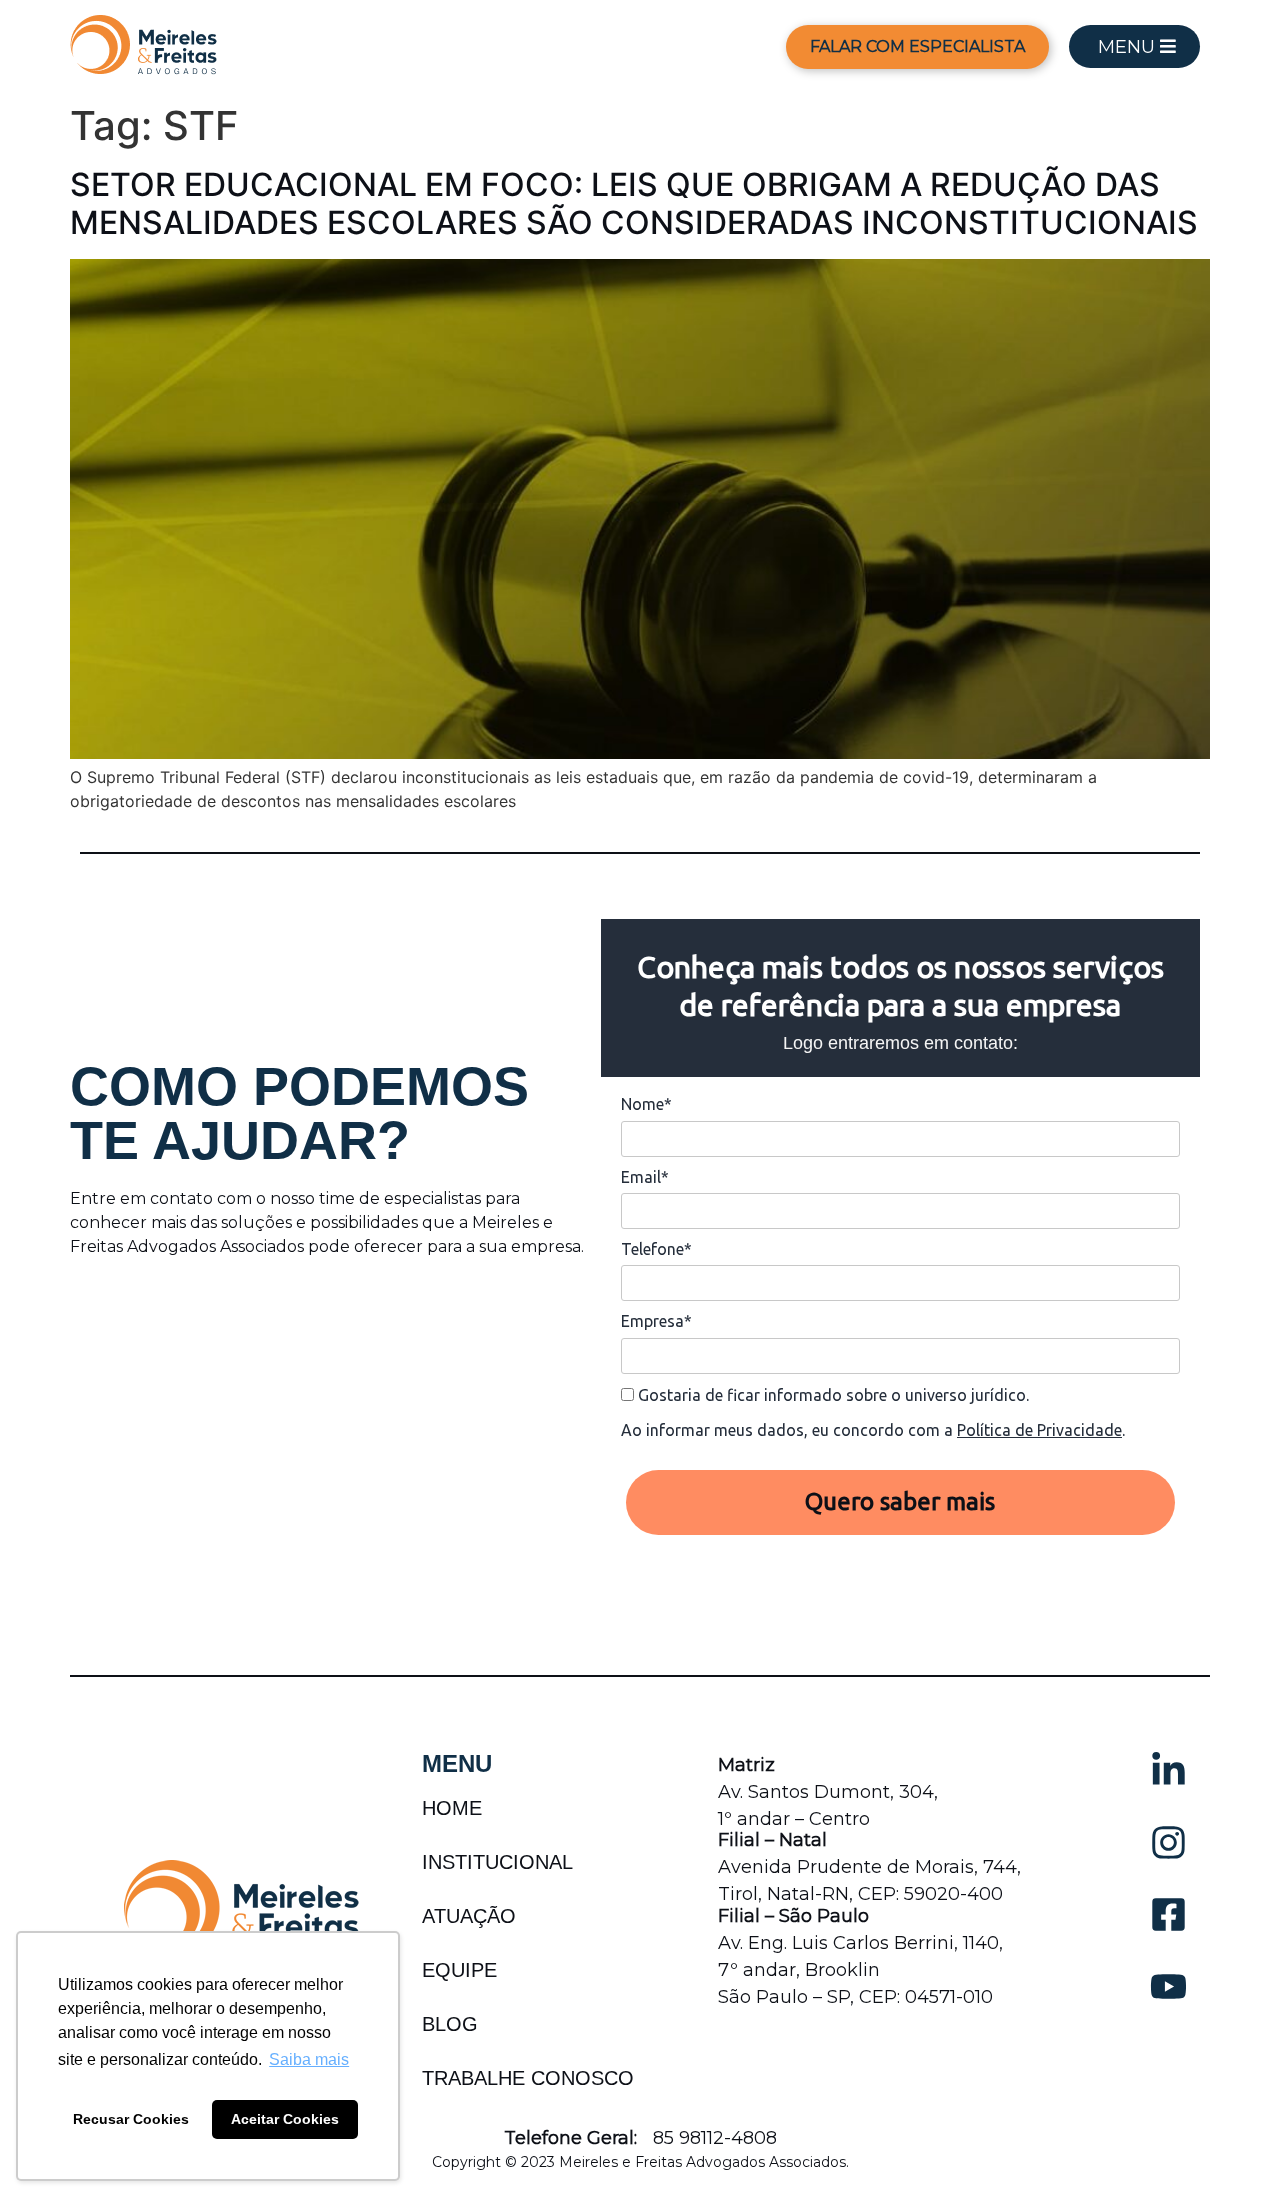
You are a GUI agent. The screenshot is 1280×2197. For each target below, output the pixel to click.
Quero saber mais (900, 1501)
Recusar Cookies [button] (131, 2119)
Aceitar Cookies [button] (285, 2119)
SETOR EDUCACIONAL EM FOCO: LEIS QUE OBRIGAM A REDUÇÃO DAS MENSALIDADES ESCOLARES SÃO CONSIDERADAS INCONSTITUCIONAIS (634, 203)
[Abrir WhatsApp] (1230, 2146)
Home (452, 1808)
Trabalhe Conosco (528, 2078)
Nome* (646, 1104)
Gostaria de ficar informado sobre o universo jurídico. (831, 1395)
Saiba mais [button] (309, 2059)
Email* (645, 1177)
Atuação (469, 1916)
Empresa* (656, 1321)
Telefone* (656, 1249)
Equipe (459, 1970)
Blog (450, 2024)
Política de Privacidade (1039, 1430)
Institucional (497, 1862)
